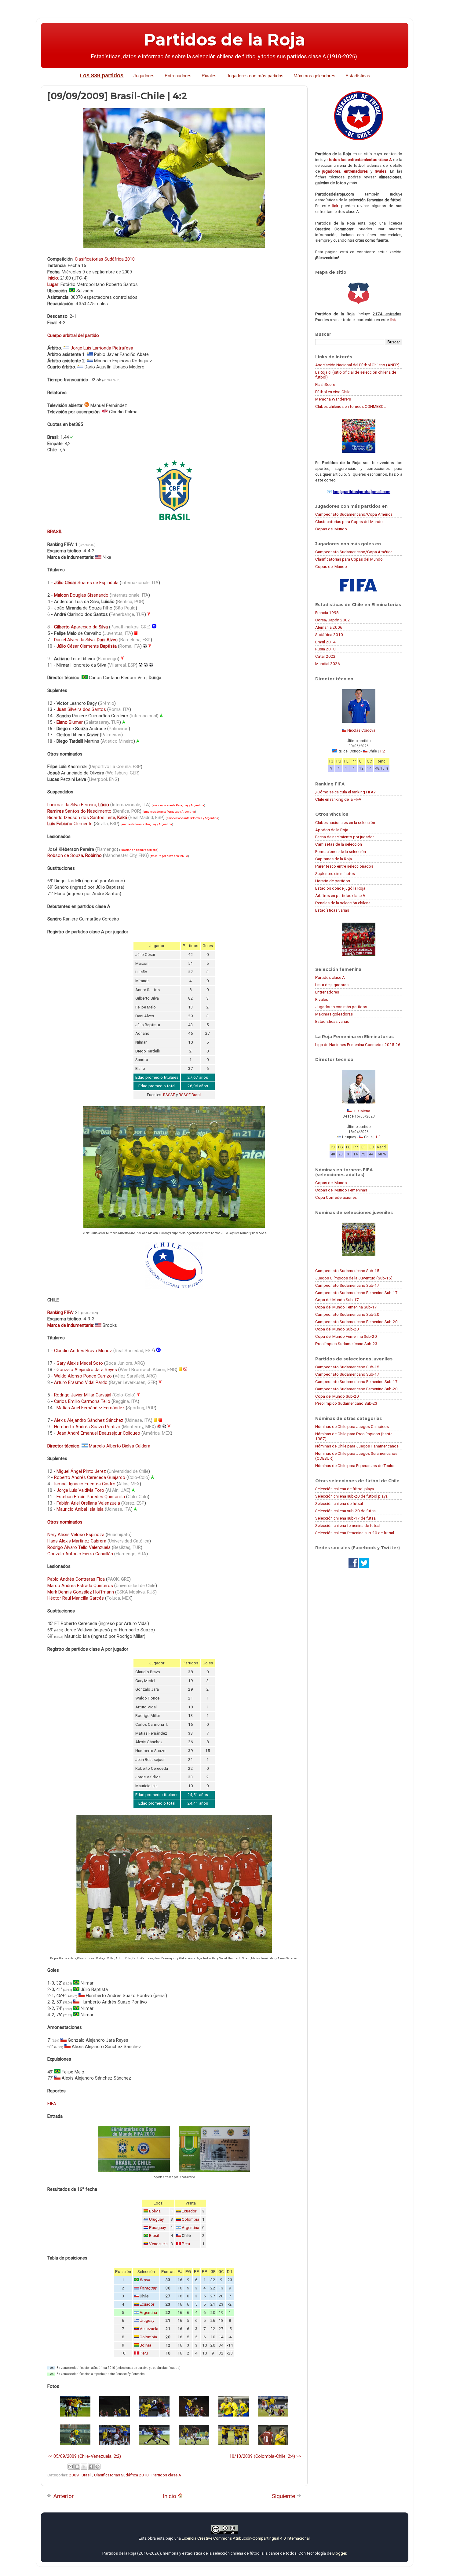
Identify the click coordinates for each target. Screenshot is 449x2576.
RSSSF (169, 1095)
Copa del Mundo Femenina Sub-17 (346, 1307)
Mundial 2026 (328, 664)
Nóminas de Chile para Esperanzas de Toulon (355, 1465)
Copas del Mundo (331, 529)
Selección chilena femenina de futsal (348, 1525)
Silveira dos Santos (81, 709)
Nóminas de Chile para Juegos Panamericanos (357, 1446)
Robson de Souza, (75, 855)
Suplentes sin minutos (335, 873)
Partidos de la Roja (224, 40)
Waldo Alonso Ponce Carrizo (83, 1376)
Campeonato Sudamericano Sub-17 (347, 1285)
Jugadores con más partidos (255, 76)
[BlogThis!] (77, 2467)
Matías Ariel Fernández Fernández (91, 1408)
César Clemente (87, 646)
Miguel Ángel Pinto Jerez (81, 1471)
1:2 (382, 751)
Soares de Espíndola (86, 583)
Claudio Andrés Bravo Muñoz (83, 1351)
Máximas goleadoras (334, 1014)
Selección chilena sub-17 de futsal (346, 1518)
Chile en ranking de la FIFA (338, 799)
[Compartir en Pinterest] (97, 2467)
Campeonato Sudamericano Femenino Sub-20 (356, 1322)
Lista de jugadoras (332, 985)
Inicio (170, 2496)
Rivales (209, 76)
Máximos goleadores (314, 76)
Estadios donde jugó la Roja (340, 888)
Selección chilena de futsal (339, 1503)
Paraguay (157, 2228)
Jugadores (144, 76)
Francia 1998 (327, 613)
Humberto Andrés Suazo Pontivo (87, 1427)
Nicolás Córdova (361, 730)
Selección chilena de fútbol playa (345, 1489)
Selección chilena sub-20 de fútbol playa (351, 1496)
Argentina (190, 2228)
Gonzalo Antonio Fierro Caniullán (80, 1554)
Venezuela (158, 2244)
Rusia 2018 (325, 649)
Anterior (63, 2496)
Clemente (70, 824)
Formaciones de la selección (341, 851)
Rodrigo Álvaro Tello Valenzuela (79, 1547)
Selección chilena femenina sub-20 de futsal (355, 1533)
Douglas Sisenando (81, 595)
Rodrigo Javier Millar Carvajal (83, 1395)
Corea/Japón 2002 (333, 620)
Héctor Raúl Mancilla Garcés (76, 1598)
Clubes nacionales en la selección (345, 822)
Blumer (70, 722)
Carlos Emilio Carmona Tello (82, 1401)
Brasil (154, 2236)
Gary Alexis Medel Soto (80, 1363)
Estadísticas (358, 76)
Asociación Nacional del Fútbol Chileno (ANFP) (357, 365)
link (335, 206)
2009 (74, 2475)
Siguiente (284, 2496)
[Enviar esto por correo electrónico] (71, 2467)
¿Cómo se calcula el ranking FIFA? (345, 792)
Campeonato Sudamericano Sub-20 (347, 1314)
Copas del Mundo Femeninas (341, 1190)
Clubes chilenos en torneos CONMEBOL (350, 406)
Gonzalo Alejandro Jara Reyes (87, 1370)
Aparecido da (81, 627)
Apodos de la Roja (332, 830)
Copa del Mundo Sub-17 (337, 1300)
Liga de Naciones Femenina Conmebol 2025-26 (358, 1045)
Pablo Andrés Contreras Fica (76, 1579)
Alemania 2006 (329, 627)
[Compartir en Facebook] (91, 2467)
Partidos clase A (166, 2475)
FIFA (52, 2104)
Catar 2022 (325, 656)
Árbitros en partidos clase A (340, 895)
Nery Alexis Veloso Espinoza (76, 1535)
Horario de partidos (333, 881)
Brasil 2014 (325, 642)
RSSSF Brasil (190, 1095)
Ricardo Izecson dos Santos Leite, (87, 818)
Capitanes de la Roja (334, 859)
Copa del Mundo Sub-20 (337, 1329)
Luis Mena (361, 1111)
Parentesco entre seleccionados (344, 866)
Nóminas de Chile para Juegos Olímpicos (352, 1426)
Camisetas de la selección (339, 844)
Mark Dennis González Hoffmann (81, 1592)
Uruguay (156, 2219)
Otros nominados (65, 1522)
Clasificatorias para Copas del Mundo (349, 521)
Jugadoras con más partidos (341, 1007)
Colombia (190, 2219)
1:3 (378, 1137)
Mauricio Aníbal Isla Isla (80, 1509)
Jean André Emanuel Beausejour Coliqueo (98, 1433)
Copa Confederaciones (336, 1197)
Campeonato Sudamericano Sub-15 (347, 1271)
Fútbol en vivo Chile (333, 392)
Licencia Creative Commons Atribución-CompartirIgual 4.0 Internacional (246, 2538)
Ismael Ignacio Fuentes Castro (85, 1484)
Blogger (339, 2553)
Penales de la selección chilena (343, 903)
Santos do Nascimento (79, 811)
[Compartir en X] (84, 2467)
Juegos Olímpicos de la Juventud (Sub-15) (354, 1278)
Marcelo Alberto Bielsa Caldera (120, 1446)
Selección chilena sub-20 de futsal (346, 1511)
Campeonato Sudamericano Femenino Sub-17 (356, 1293)
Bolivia (155, 2211)
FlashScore (325, 384)
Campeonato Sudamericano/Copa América (354, 514)
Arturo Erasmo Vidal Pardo (81, 1382)
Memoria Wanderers (333, 399)
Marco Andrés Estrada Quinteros (80, 1586)
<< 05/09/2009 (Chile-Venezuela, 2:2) (84, 2456)
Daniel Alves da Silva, (86, 640)
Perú (186, 2244)
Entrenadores (178, 76)
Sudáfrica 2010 (329, 635)
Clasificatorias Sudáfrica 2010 (105, 259)
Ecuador (189, 2211)
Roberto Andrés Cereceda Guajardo (90, 1477)
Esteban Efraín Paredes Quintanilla (91, 1497)
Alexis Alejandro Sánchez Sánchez (89, 1420)
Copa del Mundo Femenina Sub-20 (346, 1336)
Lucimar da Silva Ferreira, (78, 805)
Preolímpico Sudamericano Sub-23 (346, 1344)
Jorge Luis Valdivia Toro (80, 1490)
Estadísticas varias (332, 910)
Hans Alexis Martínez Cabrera (77, 1541)
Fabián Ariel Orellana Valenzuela (88, 1503)
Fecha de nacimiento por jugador (345, 837)
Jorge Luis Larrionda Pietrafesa (102, 348)
